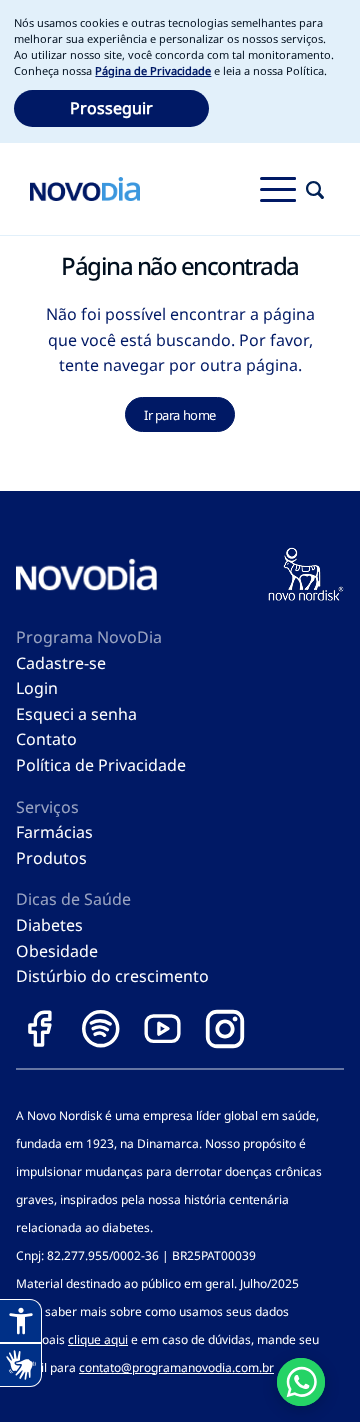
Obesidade (57, 951)
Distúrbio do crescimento (112, 976)
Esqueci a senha (76, 714)
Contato (46, 739)
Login (37, 688)
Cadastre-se (61, 663)
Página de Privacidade (153, 70)
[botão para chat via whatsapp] (301, 1382)
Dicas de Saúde (73, 899)
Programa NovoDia (89, 637)
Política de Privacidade (101, 765)
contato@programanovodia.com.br (176, 1367)
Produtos (51, 858)
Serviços (47, 807)
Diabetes (49, 925)
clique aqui (98, 1339)
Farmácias (54, 832)
